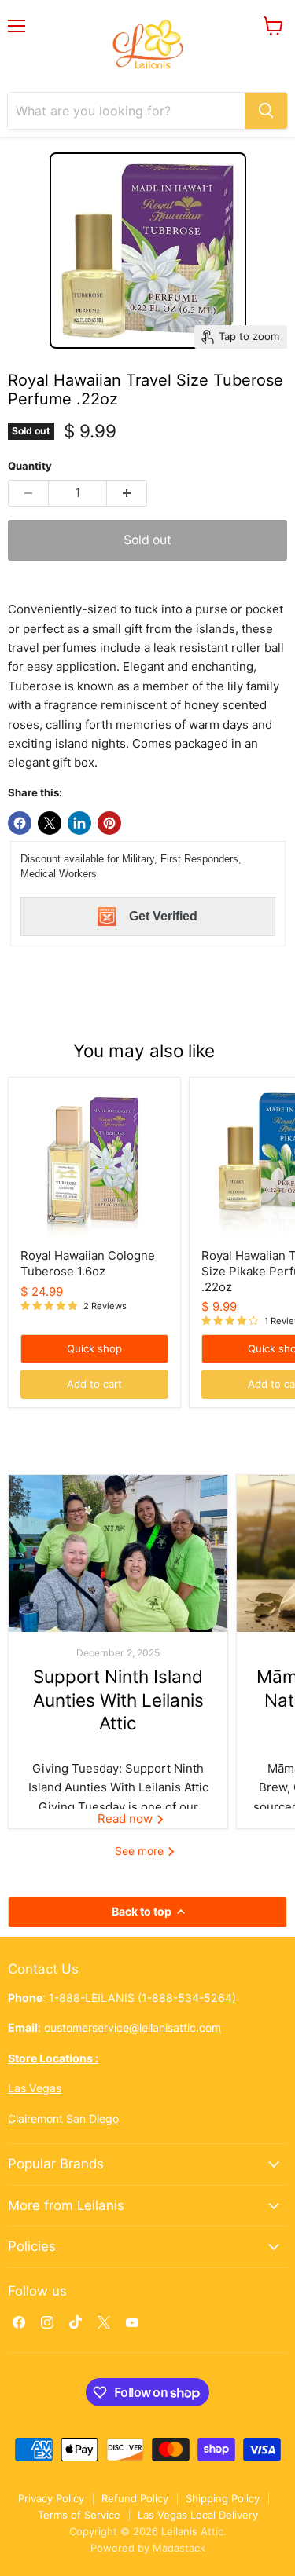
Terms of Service (79, 2515)
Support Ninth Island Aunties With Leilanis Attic (118, 1700)
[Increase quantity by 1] (127, 493)
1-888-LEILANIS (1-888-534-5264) (142, 1998)
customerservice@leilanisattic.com (133, 2027)
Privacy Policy (51, 2498)
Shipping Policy (223, 2498)
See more (141, 1851)
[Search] (266, 111)
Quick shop (94, 1348)
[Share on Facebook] (20, 823)
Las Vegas (35, 2088)
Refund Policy (135, 2498)
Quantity (30, 466)
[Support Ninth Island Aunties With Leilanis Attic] (118, 1553)
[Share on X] (50, 823)
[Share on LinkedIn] (79, 823)
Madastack (179, 2548)
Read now (127, 1819)
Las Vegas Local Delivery (198, 2515)
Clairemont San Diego (63, 2119)
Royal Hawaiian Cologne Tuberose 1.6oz (88, 1263)
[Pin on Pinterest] (109, 823)
